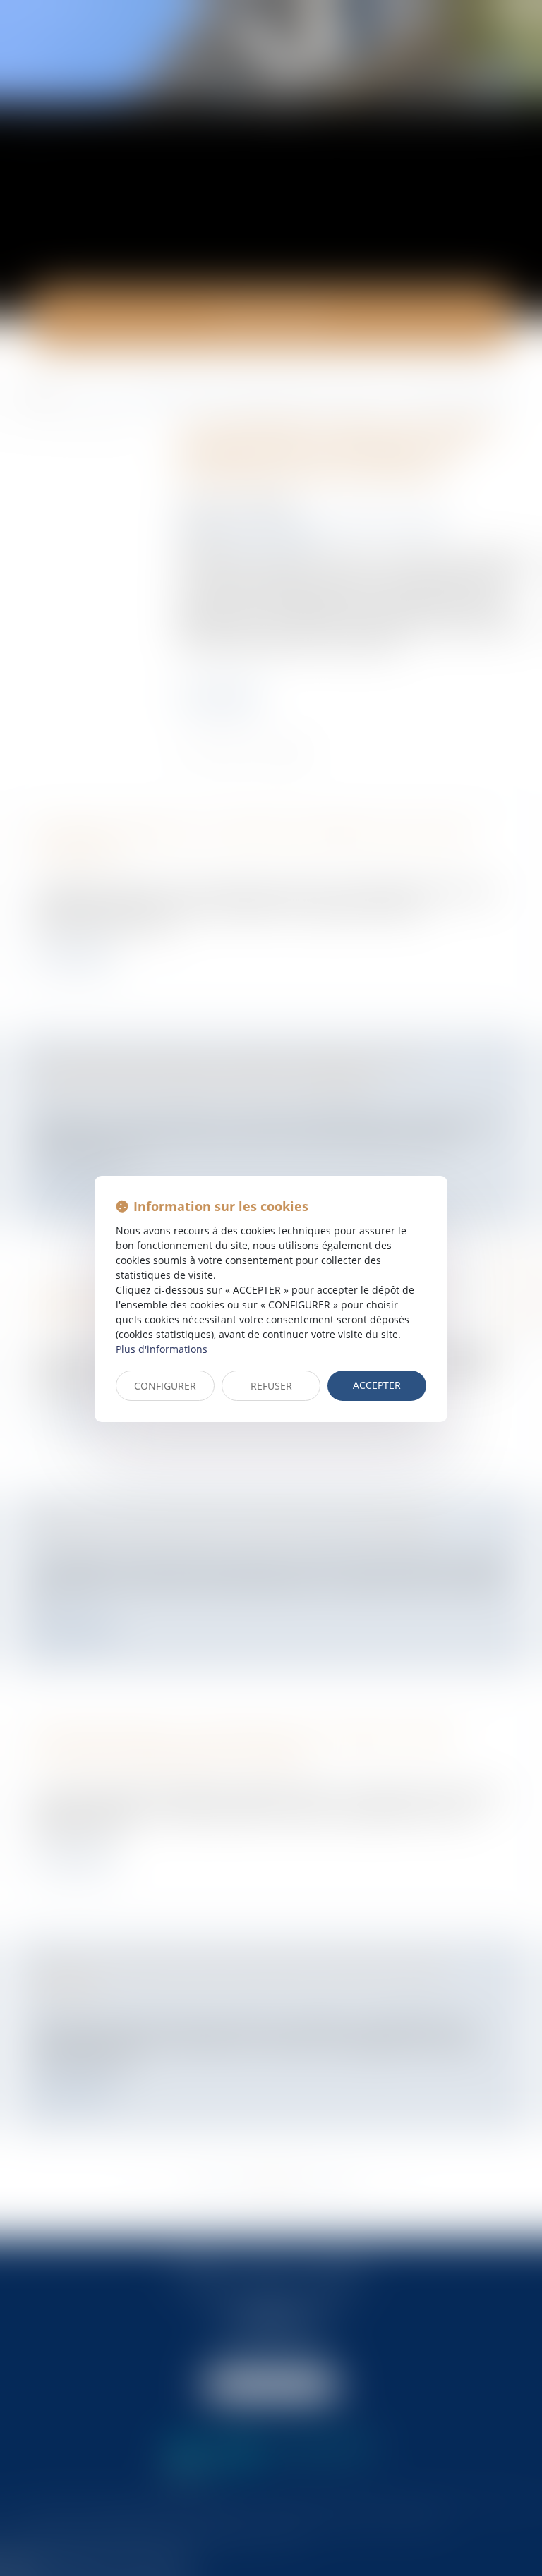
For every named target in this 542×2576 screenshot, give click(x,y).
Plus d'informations (162, 1349)
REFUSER (271, 1386)
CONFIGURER (165, 1386)
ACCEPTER (377, 1385)
